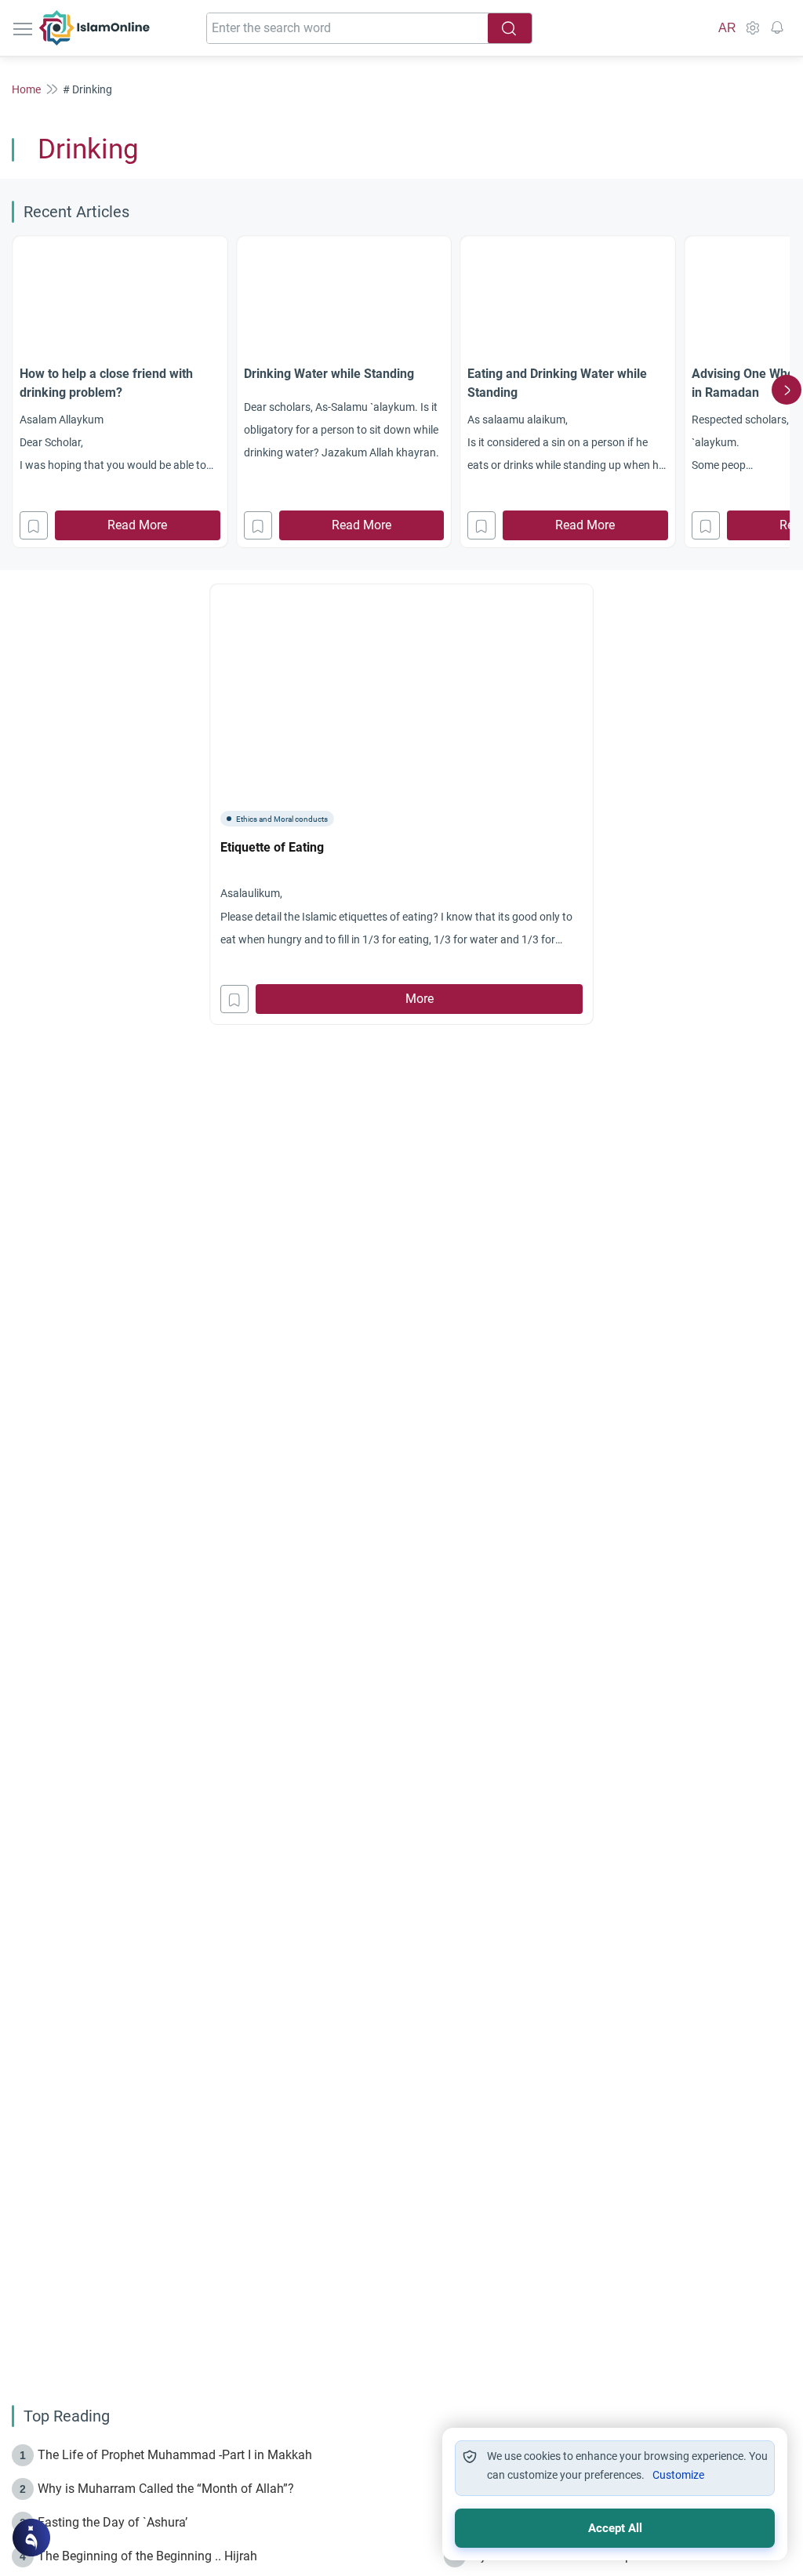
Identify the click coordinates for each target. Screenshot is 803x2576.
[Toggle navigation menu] (24, 28)
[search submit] (510, 28)
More (420, 999)
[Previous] (16, 390)
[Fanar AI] (31, 2538)
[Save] (34, 525)
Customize (678, 2475)
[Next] (787, 390)
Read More (137, 525)
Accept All (615, 2528)
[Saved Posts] (777, 28)
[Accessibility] (752, 28)
